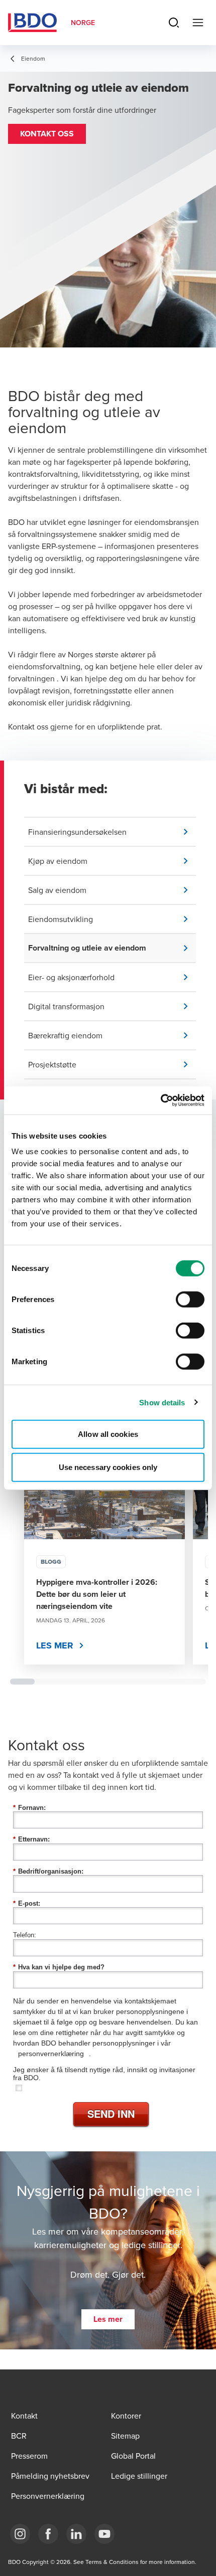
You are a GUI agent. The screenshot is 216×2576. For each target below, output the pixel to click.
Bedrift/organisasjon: (48, 1871)
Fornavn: (29, 1808)
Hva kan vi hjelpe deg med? (59, 1967)
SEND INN (111, 2113)
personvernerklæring (51, 2054)
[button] (47, 134)
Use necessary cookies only (108, 1467)
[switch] (190, 1300)
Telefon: (25, 1935)
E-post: (27, 1903)
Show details (162, 1402)
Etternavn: (31, 1839)
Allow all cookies (108, 1434)
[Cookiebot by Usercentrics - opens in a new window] (160, 1100)
